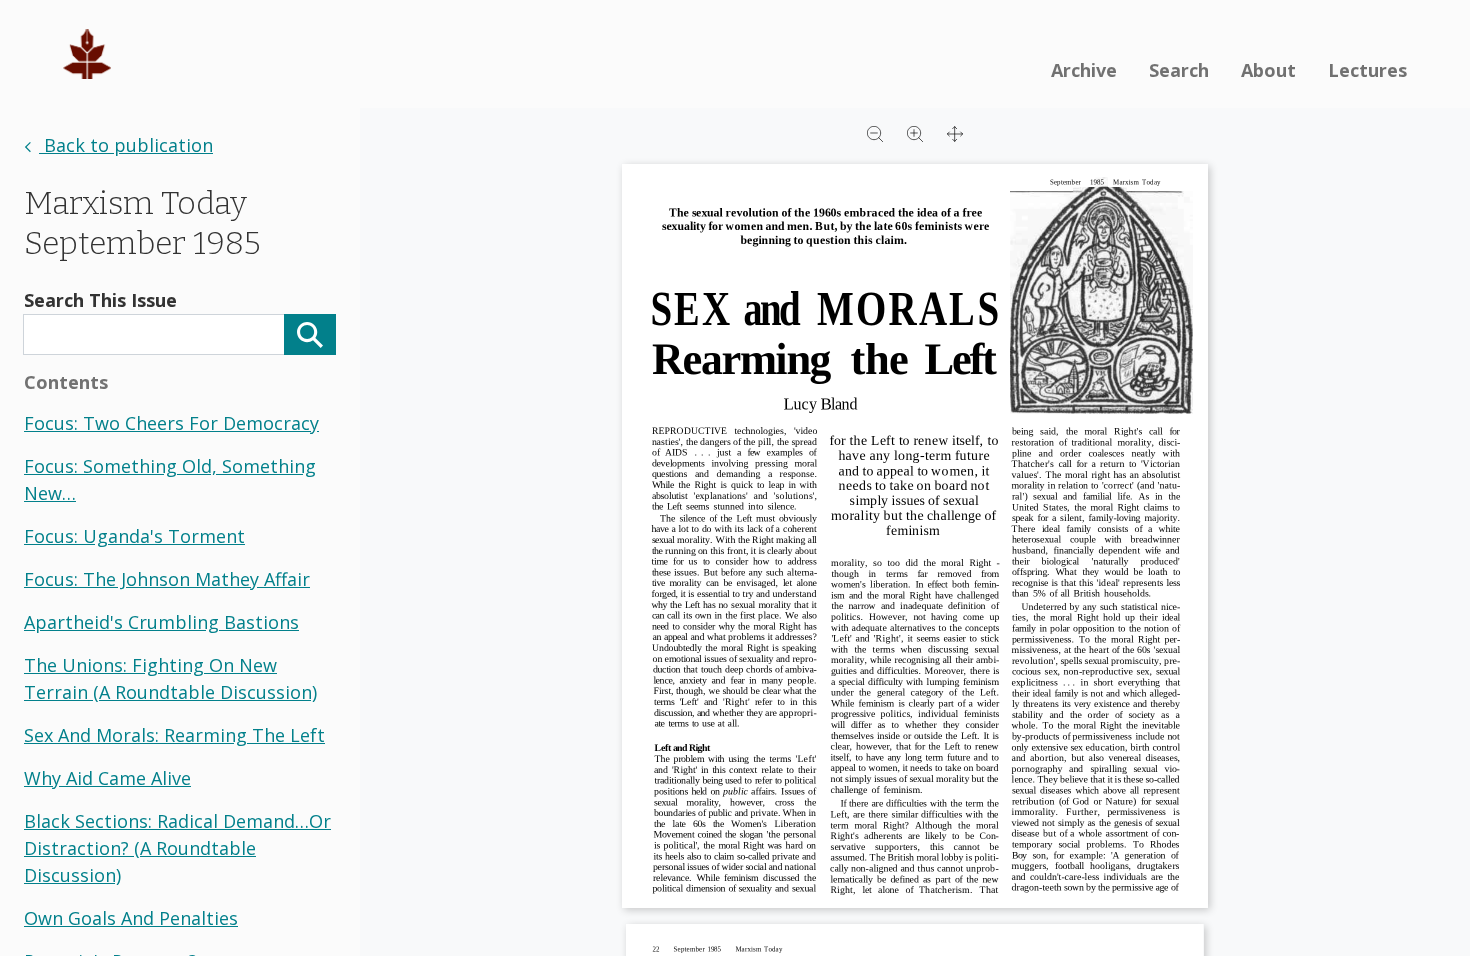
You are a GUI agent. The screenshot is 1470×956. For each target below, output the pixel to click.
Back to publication (126, 145)
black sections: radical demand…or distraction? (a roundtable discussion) (177, 848)
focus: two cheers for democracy (171, 423)
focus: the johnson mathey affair (167, 579)
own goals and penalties (131, 918)
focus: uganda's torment (134, 536)
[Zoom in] (915, 132)
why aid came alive (107, 778)
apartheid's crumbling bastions (161, 622)
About (1268, 70)
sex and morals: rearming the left (174, 735)
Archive (1084, 70)
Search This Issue (100, 300)
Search (1179, 70)
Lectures (1367, 70)
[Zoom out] (875, 132)
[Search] (310, 334)
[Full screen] (955, 132)
